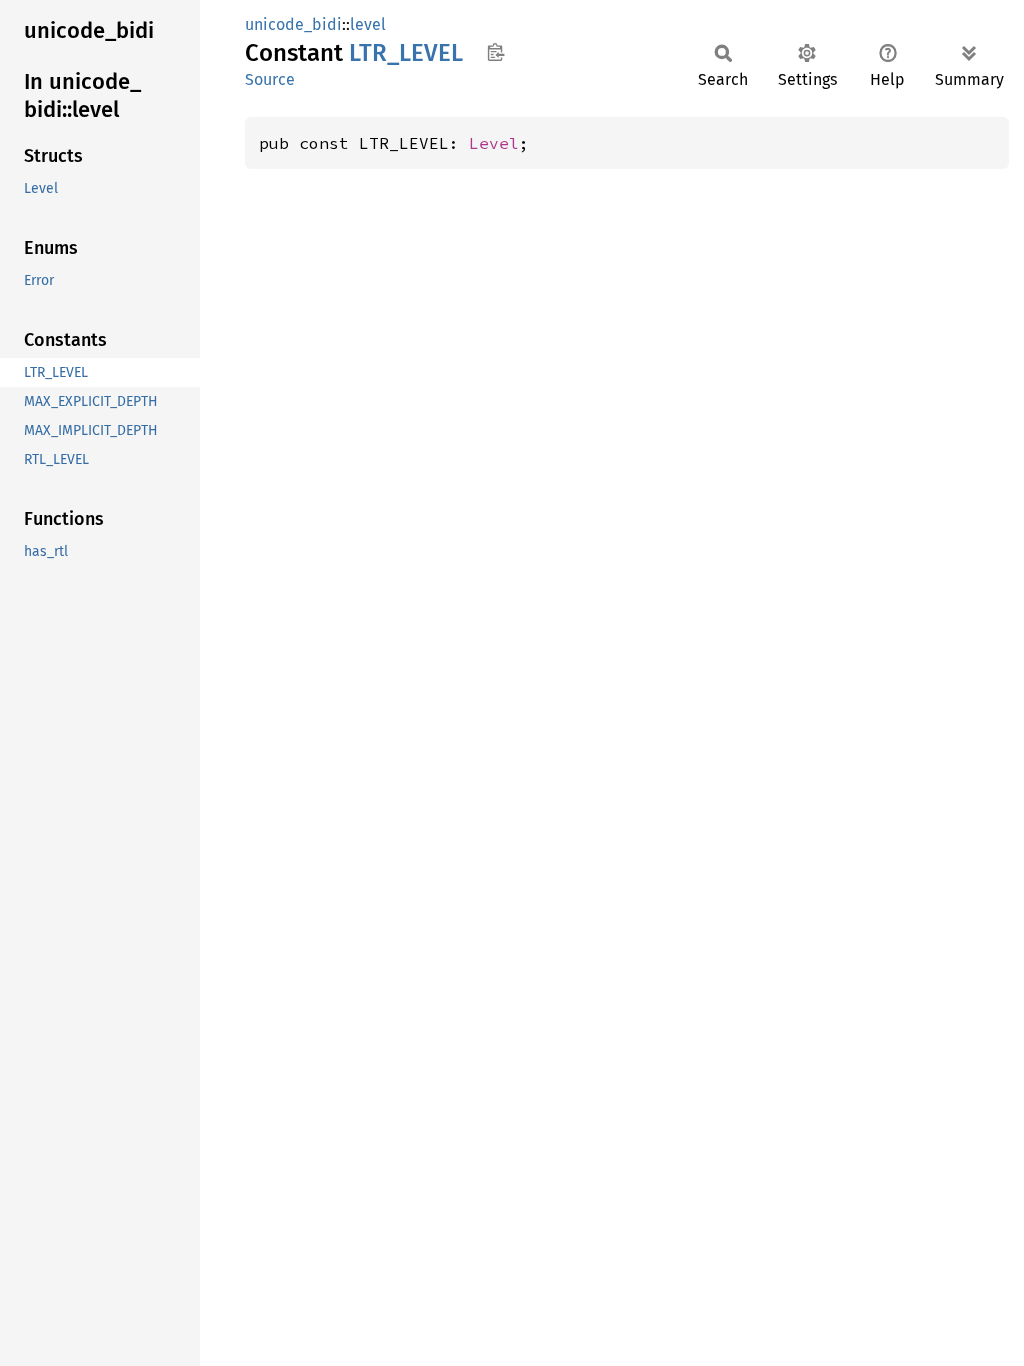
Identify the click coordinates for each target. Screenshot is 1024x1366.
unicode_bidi (293, 24)
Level (494, 143)
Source (270, 79)
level (368, 24)
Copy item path (495, 52)
